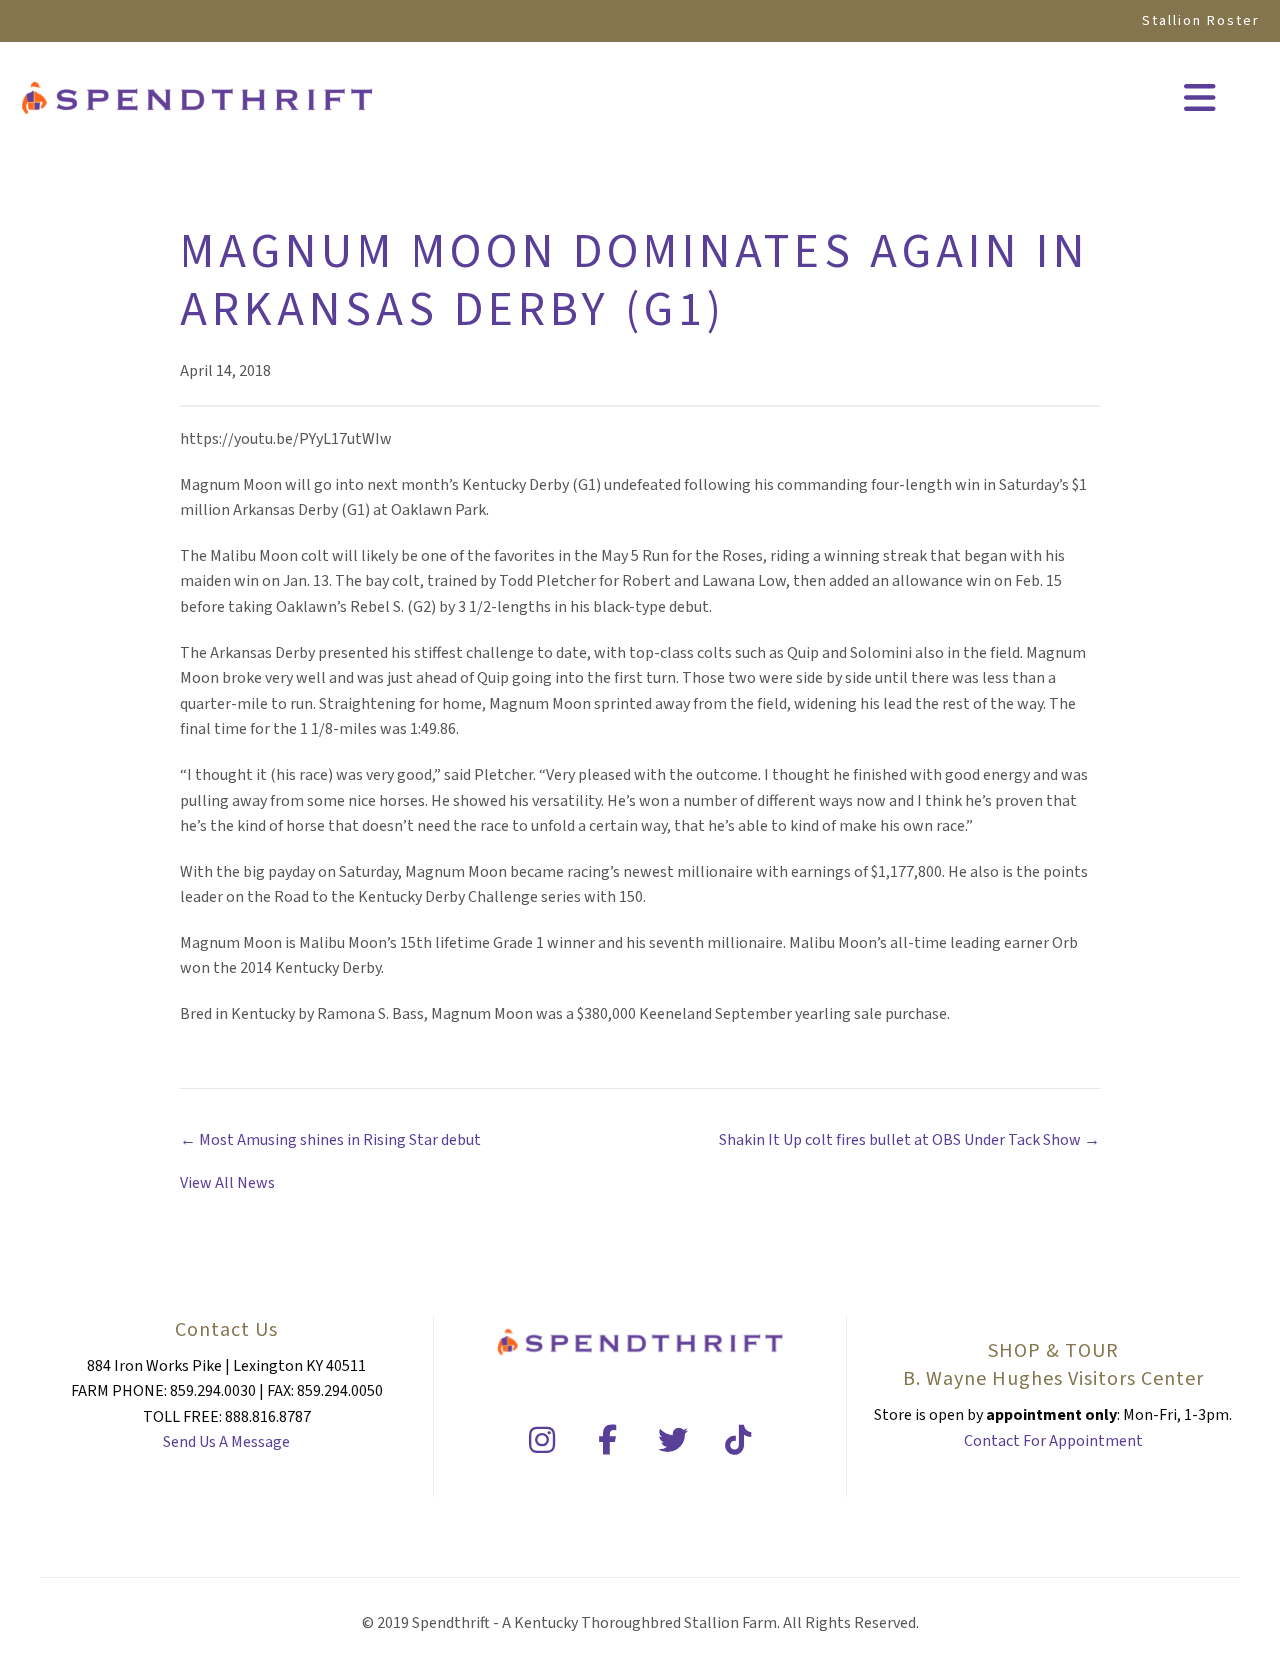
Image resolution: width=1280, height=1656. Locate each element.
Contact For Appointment (1053, 1441)
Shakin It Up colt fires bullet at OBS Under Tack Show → (909, 1140)
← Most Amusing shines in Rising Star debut (330, 1140)
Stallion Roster (1201, 21)
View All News (227, 1183)
